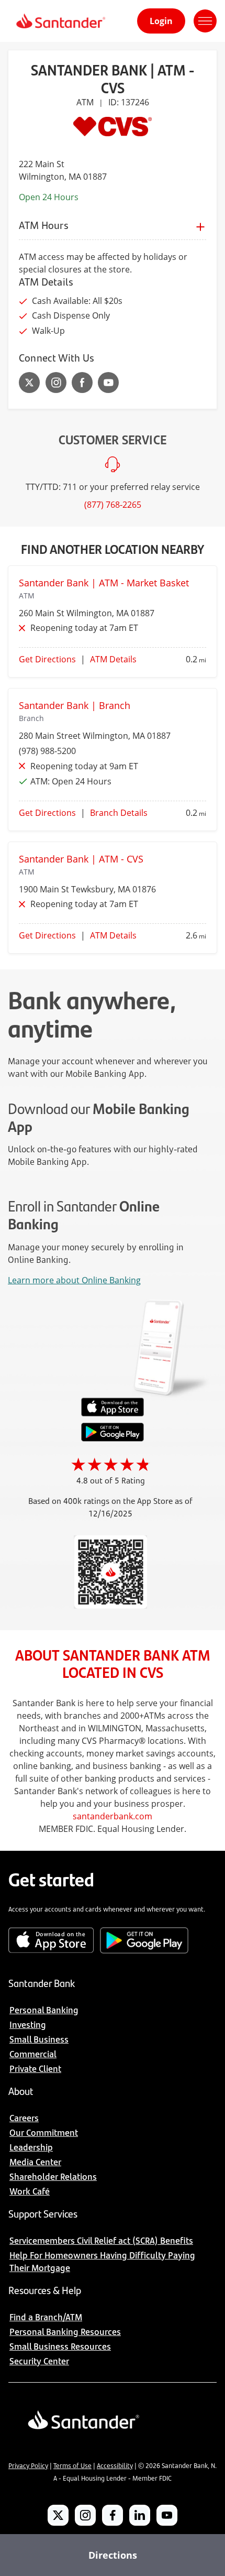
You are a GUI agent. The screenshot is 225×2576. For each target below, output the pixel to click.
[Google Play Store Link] (113, 1438)
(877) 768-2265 (113, 505)
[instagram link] (56, 383)
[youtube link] (108, 383)
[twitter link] (30, 383)
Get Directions (47, 659)
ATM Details (113, 659)
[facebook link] (82, 383)
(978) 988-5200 (47, 751)
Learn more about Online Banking (74, 1280)
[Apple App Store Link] (113, 1414)
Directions (113, 2555)
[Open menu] (205, 21)
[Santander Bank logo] (60, 21)
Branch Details (119, 813)
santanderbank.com (113, 1816)
